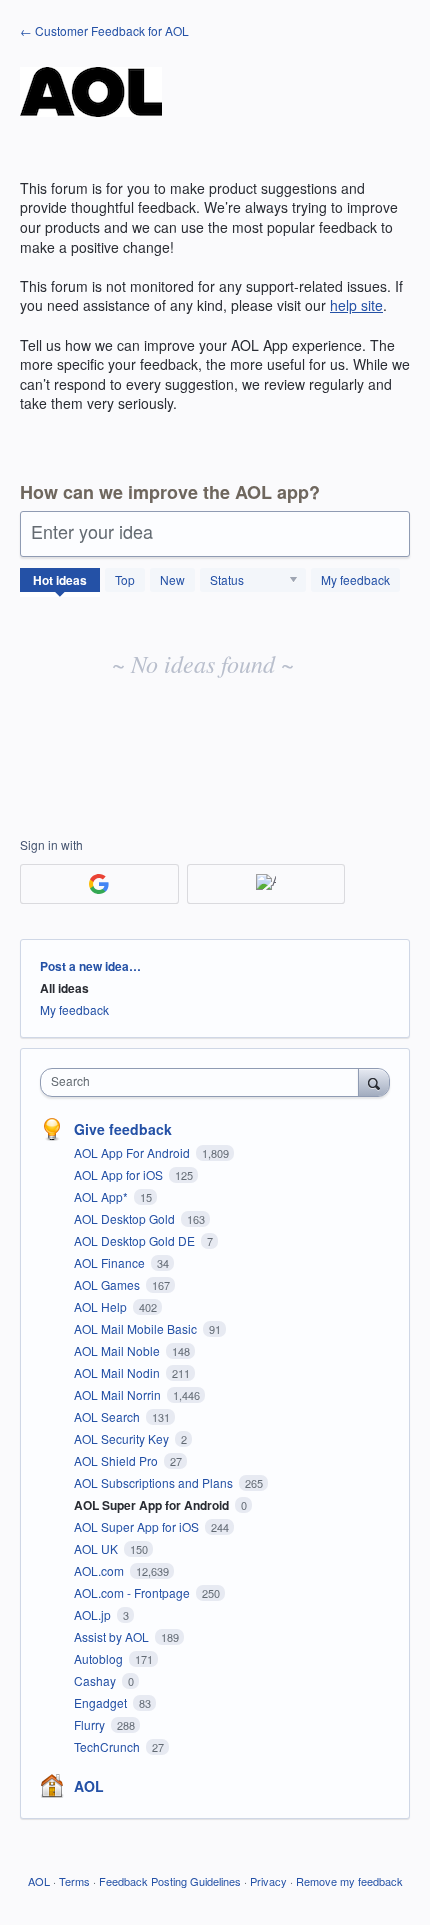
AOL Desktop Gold (126, 1218)
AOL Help (102, 1306)
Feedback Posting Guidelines (170, 1881)
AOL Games (108, 1284)
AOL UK (97, 1548)
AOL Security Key (123, 1438)
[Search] (374, 1082)
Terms (74, 1881)
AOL (89, 1786)
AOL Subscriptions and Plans (155, 1482)
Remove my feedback (349, 1881)
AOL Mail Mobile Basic (137, 1328)
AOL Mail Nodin (118, 1372)
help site (356, 305)
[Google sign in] (99, 884)
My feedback (355, 579)
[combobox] (204, 1082)
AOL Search (108, 1416)
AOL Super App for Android (153, 1505)
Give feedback (123, 1129)
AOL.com (100, 1570)
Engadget (102, 1702)
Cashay (96, 1680)
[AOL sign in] (266, 884)
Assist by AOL (113, 1636)
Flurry (91, 1724)
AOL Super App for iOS (138, 1526)
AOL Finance (111, 1262)
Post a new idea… (90, 966)
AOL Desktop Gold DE (136, 1240)
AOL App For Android (133, 1152)
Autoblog (100, 1658)
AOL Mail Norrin (119, 1394)
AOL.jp (94, 1614)
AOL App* (102, 1196)
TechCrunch (108, 1746)
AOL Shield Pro (117, 1460)
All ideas (64, 988)
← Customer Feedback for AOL (104, 30)
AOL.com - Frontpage (133, 1592)
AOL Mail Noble (118, 1350)
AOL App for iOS (120, 1174)
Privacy (268, 1881)
